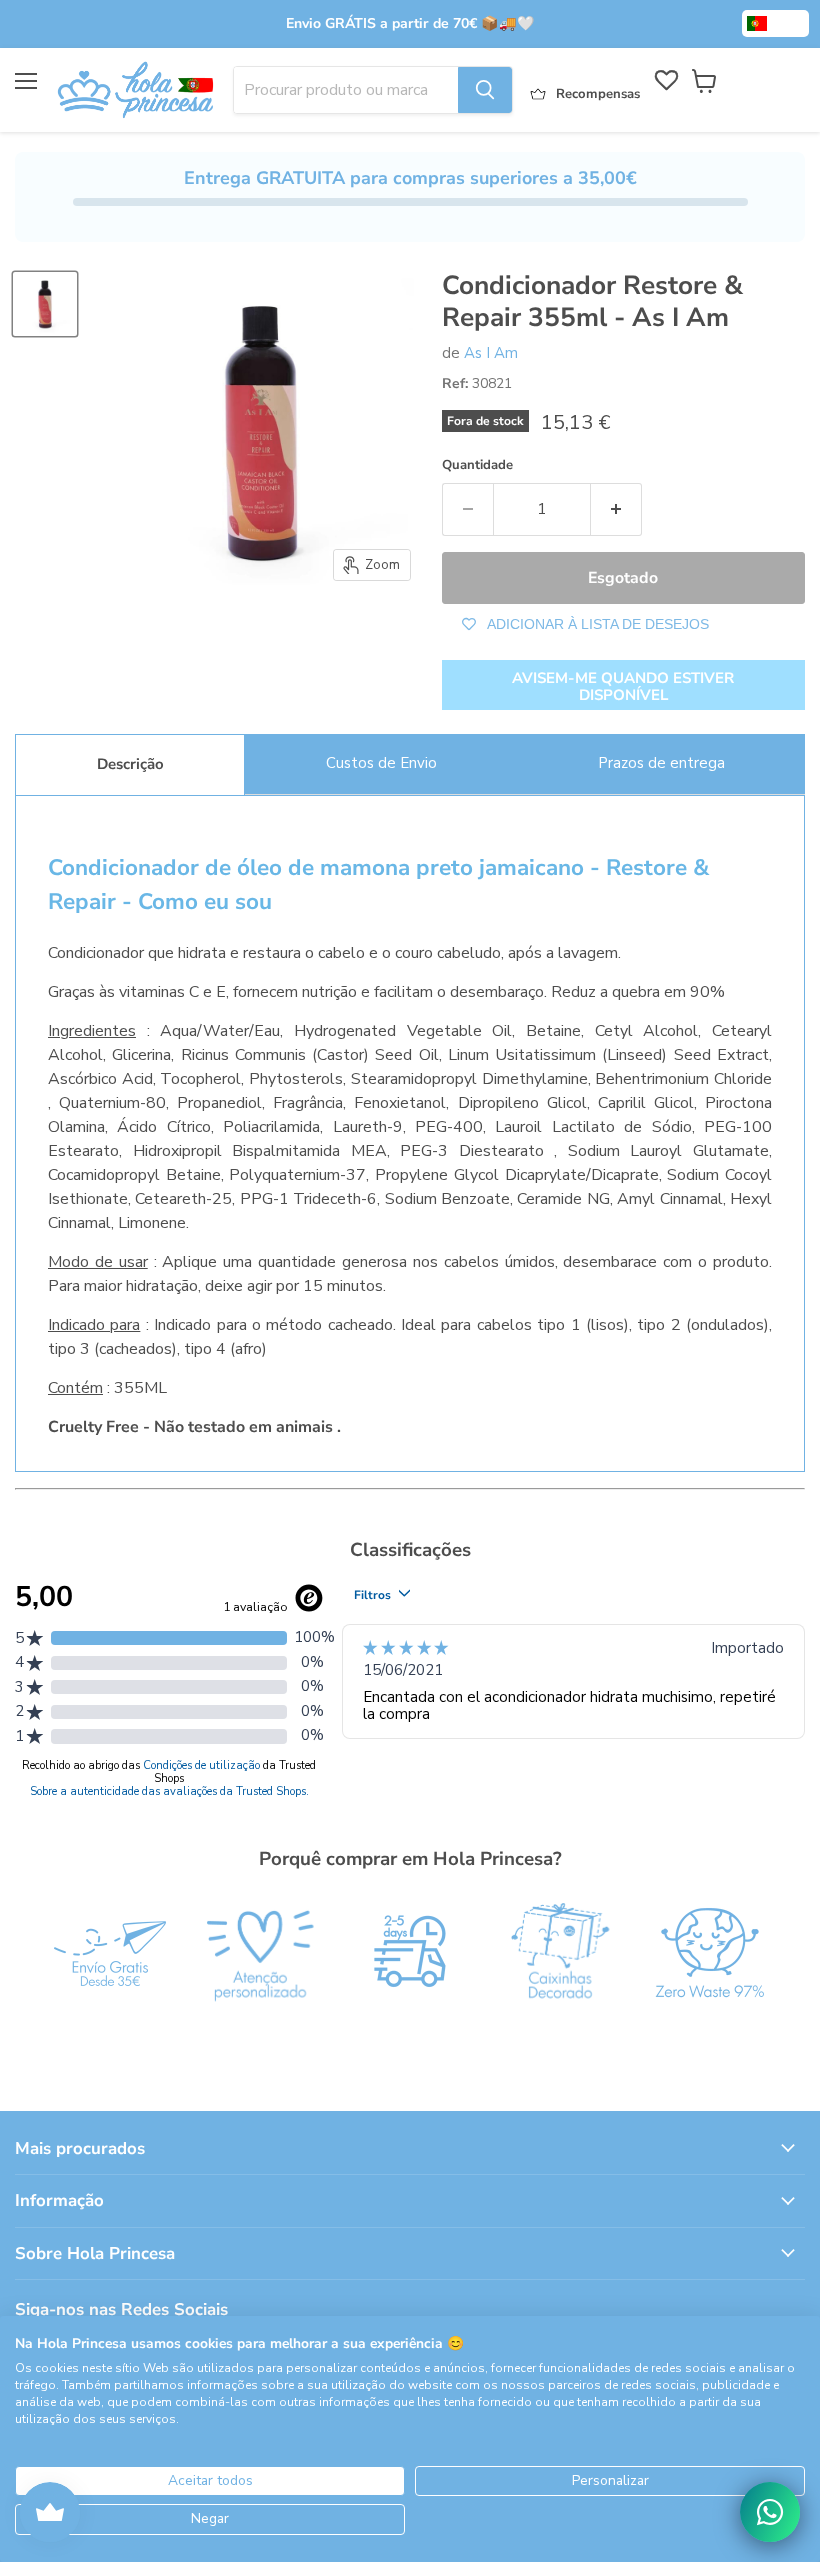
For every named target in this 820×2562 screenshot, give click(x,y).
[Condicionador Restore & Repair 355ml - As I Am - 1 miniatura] (45, 304)
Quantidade (477, 465)
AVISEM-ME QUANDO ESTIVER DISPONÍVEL (623, 686)
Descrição (130, 764)
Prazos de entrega (661, 763)
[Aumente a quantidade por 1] (616, 509)
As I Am (491, 353)
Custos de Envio (381, 763)
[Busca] (485, 90)
